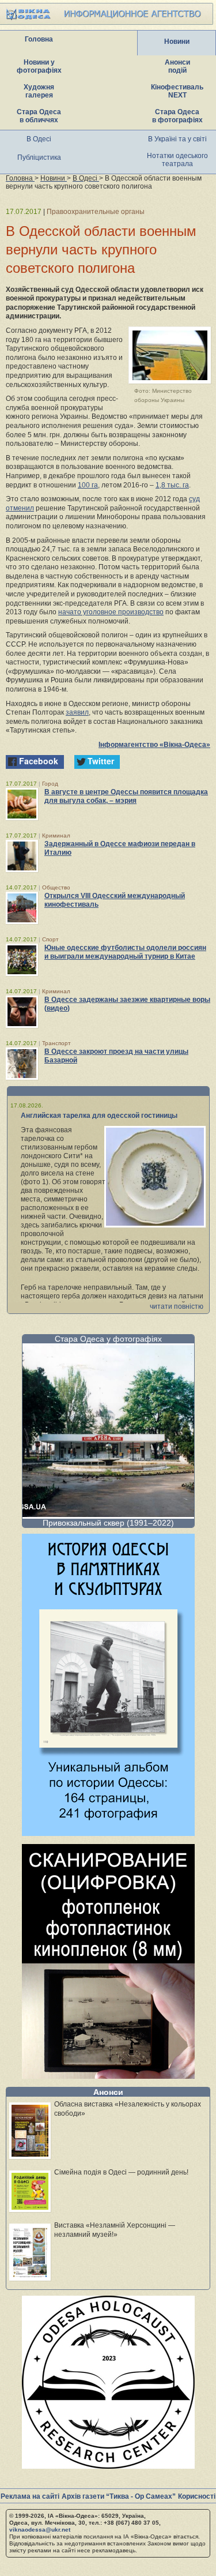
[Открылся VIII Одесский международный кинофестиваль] (22, 908)
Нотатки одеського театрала (177, 160)
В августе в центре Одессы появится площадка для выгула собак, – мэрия (126, 796)
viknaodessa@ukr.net (40, 2530)
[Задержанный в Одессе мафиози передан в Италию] (22, 856)
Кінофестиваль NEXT (177, 91)
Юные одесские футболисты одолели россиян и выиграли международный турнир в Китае (125, 952)
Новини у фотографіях (39, 66)
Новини (177, 42)
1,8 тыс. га (172, 485)
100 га (88, 485)
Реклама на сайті (30, 2496)
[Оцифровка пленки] (108, 2076)
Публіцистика (39, 157)
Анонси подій (177, 66)
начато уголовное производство (111, 612)
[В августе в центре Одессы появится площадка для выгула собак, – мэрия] (22, 804)
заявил (77, 712)
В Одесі (39, 139)
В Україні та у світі (177, 139)
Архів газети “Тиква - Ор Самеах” (119, 2496)
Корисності (197, 2496)
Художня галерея (39, 91)
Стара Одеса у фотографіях (108, 1339)
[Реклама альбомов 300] (108, 1833)
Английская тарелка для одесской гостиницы (99, 1116)
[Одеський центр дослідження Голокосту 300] (108, 2466)
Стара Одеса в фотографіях (177, 116)
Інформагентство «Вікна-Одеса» (154, 745)
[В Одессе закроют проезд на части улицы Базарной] (22, 1064)
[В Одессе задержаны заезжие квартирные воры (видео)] (22, 1012)
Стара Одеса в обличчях (39, 116)
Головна (39, 39)
